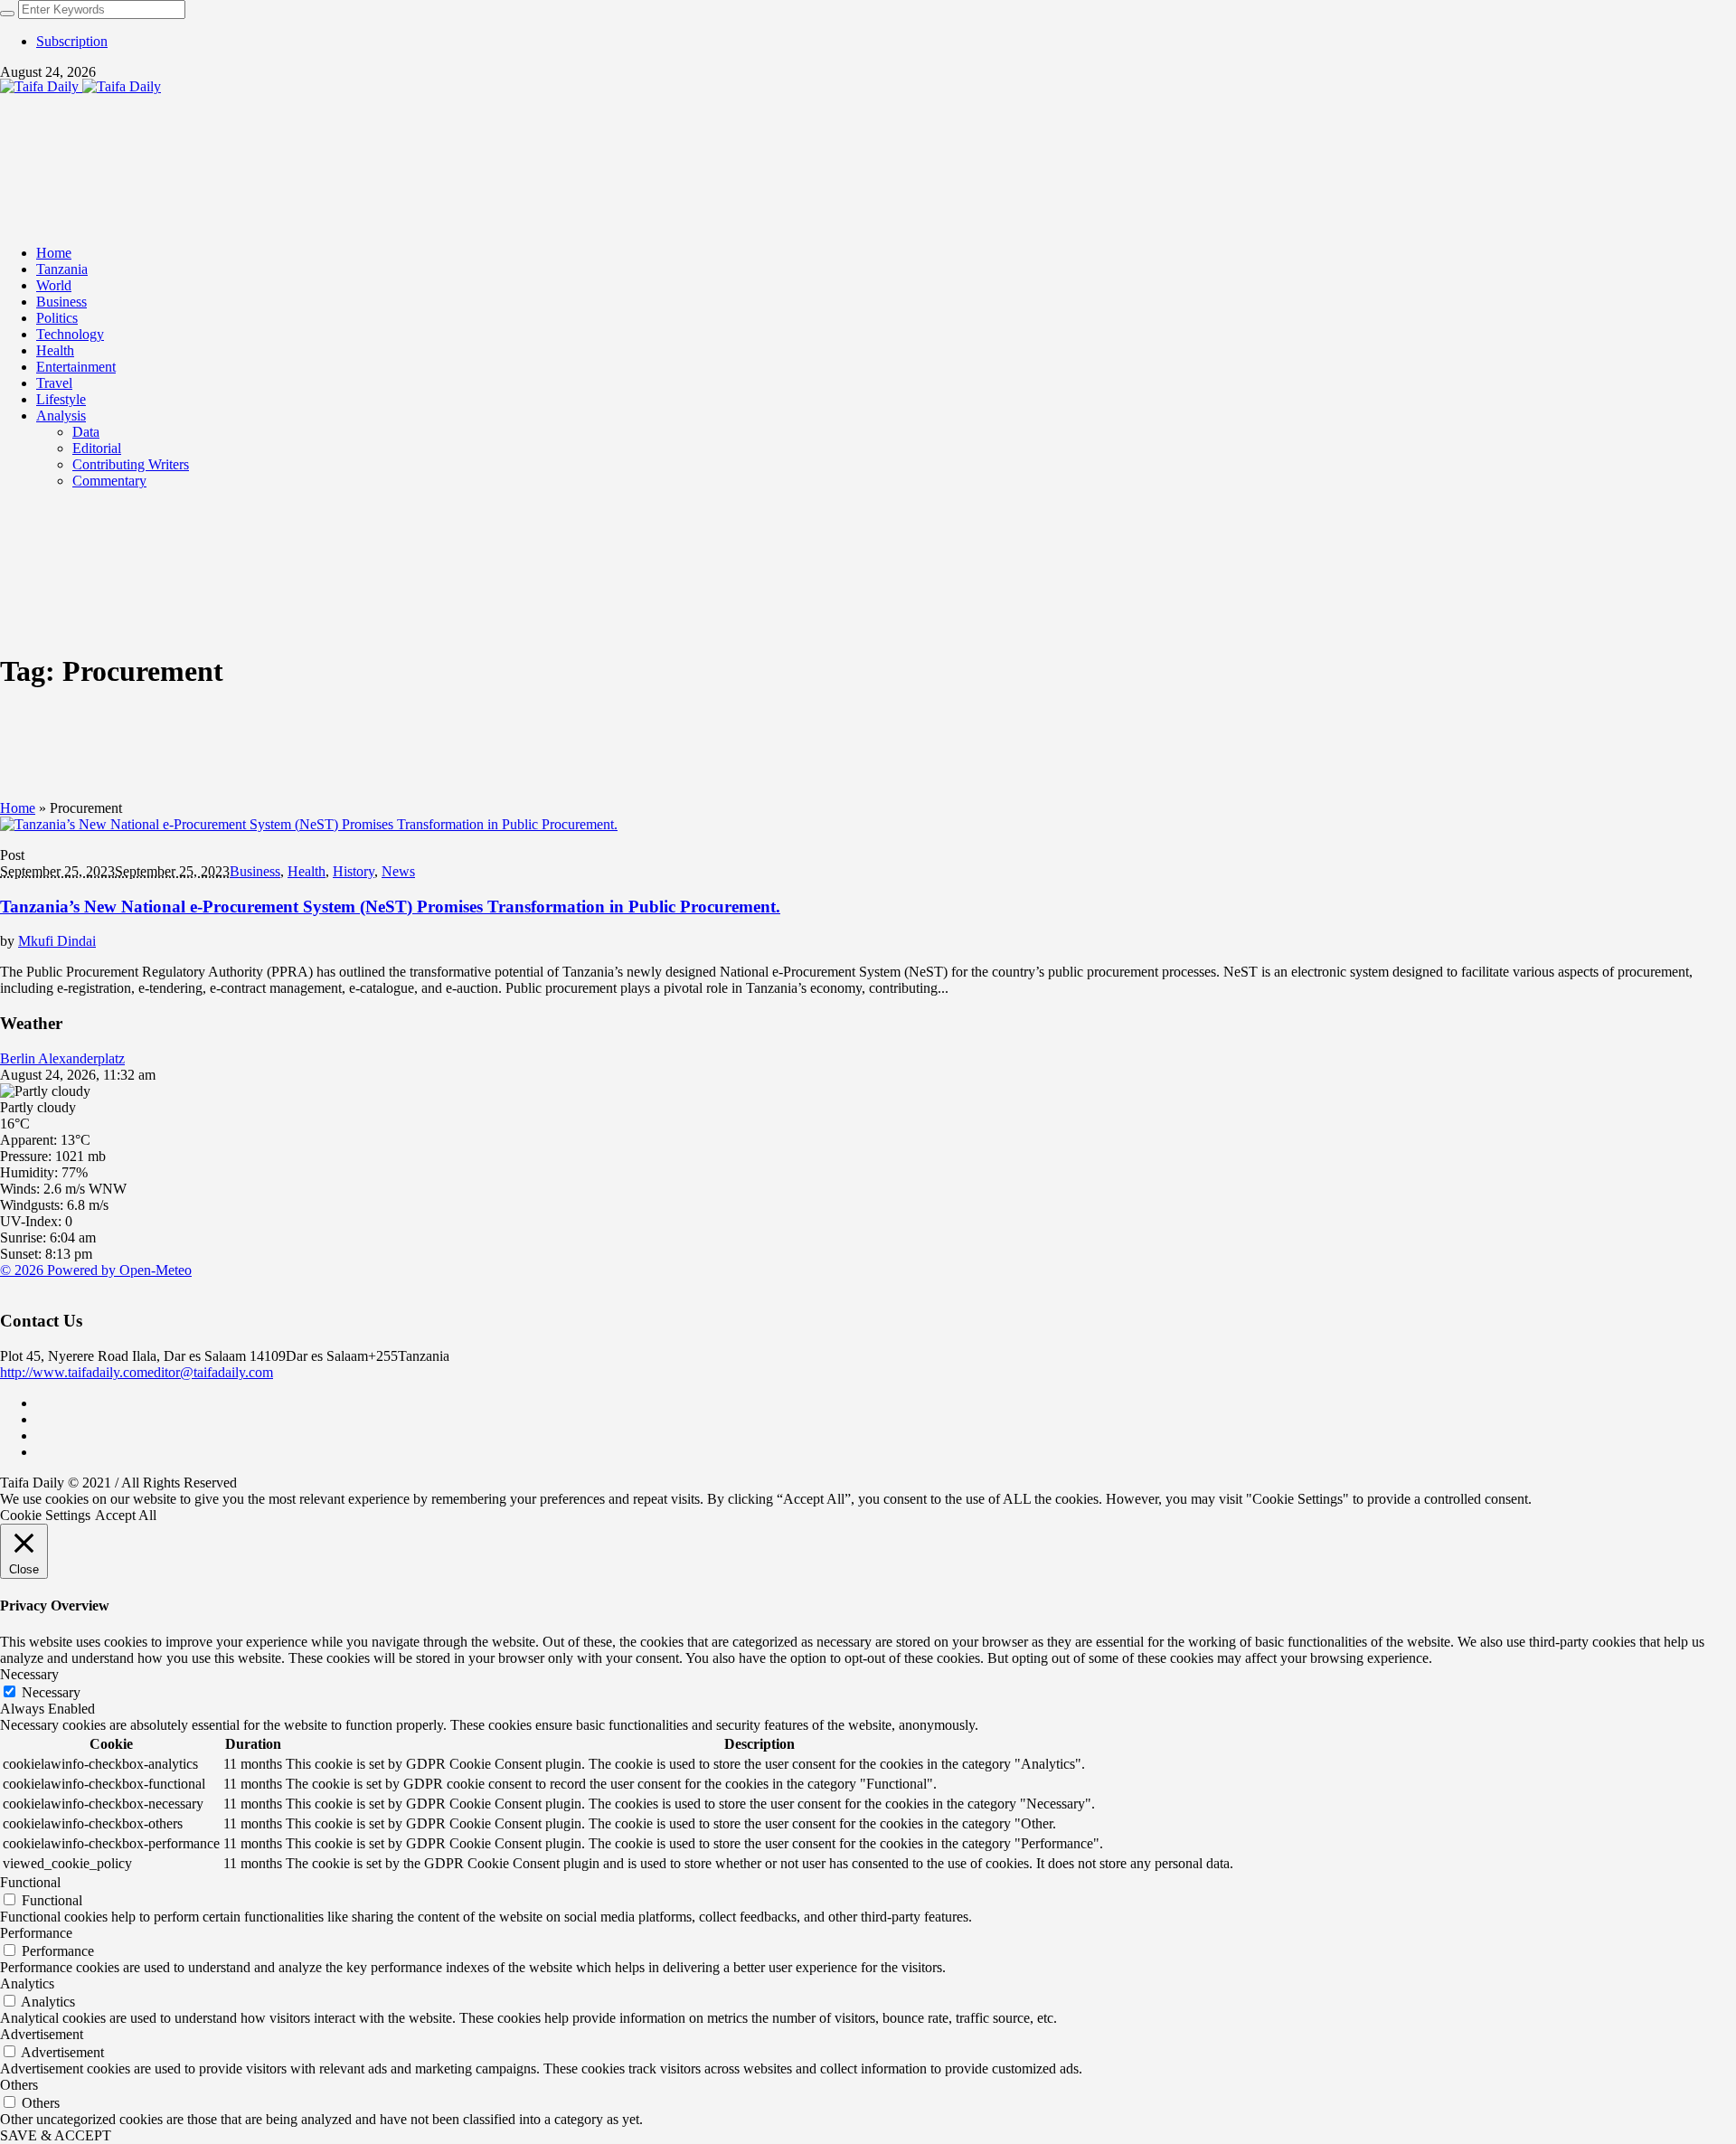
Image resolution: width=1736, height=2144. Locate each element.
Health (307, 871)
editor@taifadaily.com (210, 1372)
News (398, 871)
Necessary (51, 1692)
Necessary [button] (29, 1674)
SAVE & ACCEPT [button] (56, 2135)
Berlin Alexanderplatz (62, 1058)
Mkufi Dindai (57, 941)
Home (18, 808)
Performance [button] (36, 1933)
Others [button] (19, 2085)
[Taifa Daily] (80, 86)
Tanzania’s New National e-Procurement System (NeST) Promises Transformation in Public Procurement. (390, 907)
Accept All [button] (126, 1515)
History (354, 871)
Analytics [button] (27, 1983)
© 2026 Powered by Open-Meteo (96, 1270)
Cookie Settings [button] (45, 1515)
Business (255, 871)
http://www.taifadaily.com (74, 1372)
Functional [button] (30, 1882)
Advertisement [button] (42, 2034)
